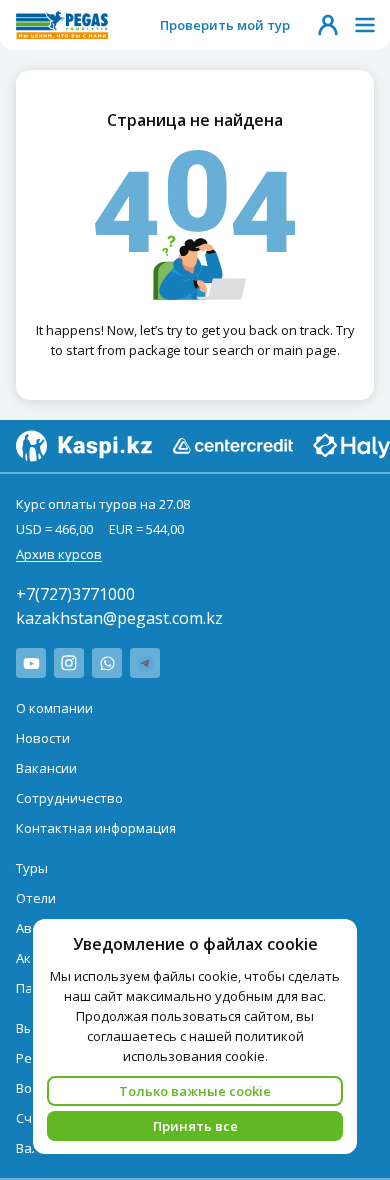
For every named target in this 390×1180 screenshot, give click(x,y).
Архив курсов (59, 554)
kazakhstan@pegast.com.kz (119, 618)
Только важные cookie (195, 1091)
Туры (32, 868)
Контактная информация (96, 828)
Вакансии (46, 768)
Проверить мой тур (225, 25)
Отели (36, 898)
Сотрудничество (69, 798)
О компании (54, 708)
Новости (43, 738)
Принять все (195, 1126)
